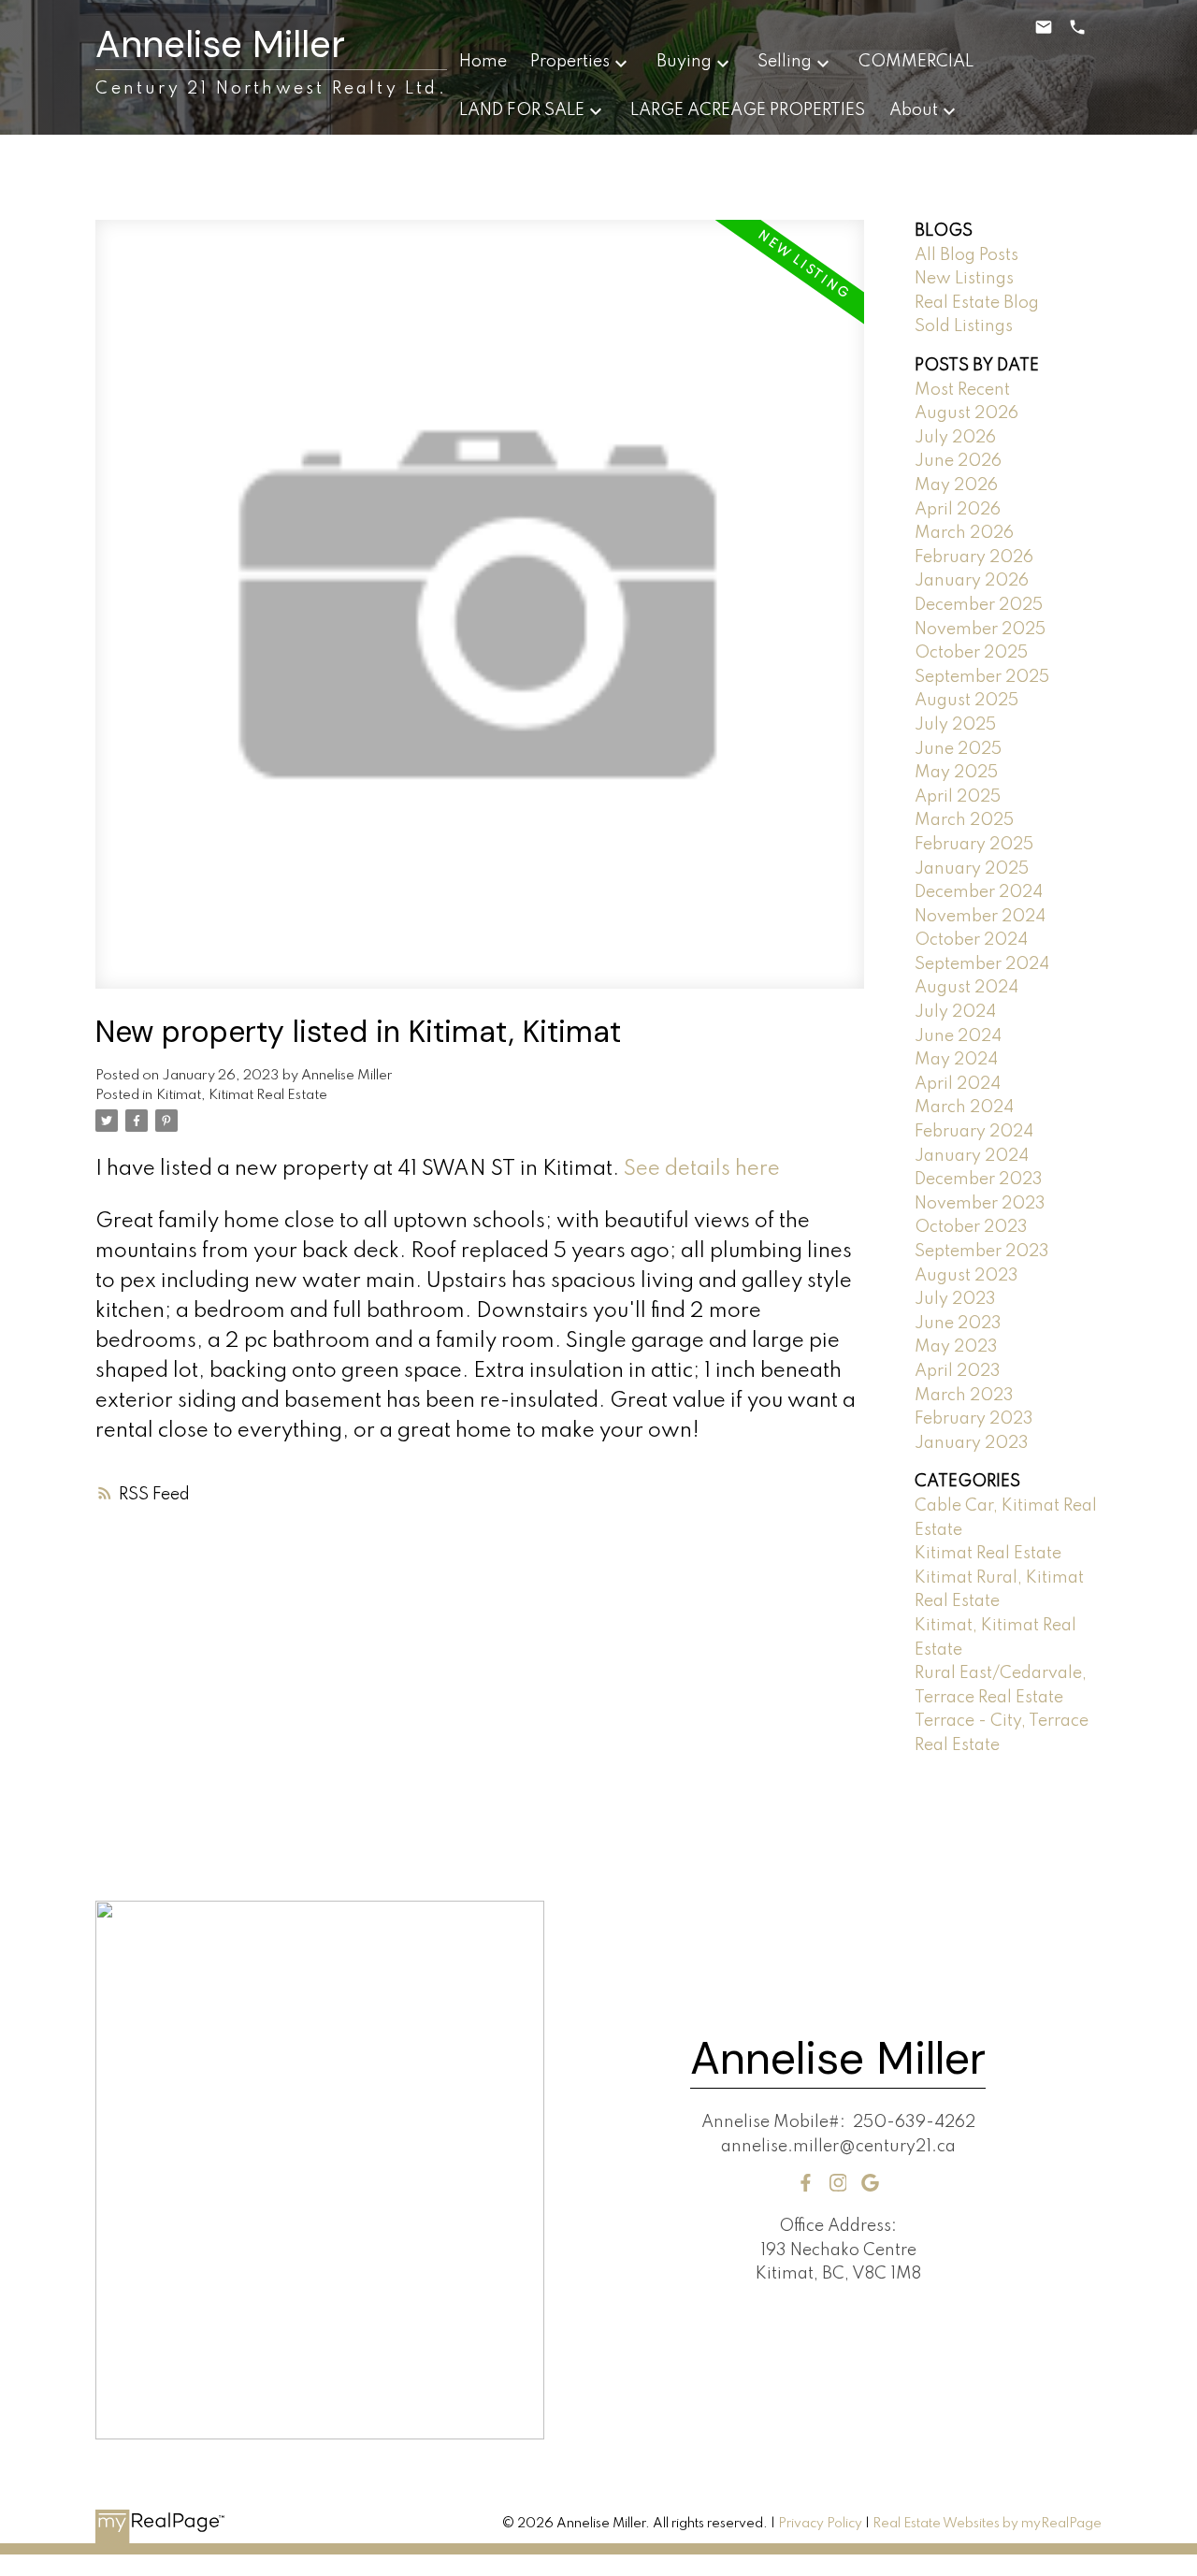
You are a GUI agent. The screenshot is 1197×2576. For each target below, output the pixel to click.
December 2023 (979, 1179)
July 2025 (955, 725)
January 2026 (972, 581)
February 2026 (974, 557)
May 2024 (956, 1060)
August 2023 (966, 1276)
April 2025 (958, 797)
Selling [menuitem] (785, 62)
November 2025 (980, 630)
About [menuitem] (914, 110)
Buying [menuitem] (684, 62)
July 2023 (955, 1299)
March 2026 (964, 533)
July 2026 (955, 438)
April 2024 (958, 1084)
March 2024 (964, 1107)
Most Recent (962, 390)
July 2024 (955, 1012)
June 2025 (958, 749)
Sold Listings (964, 326)
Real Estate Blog (977, 303)
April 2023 (958, 1371)
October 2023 (971, 1227)
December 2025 (979, 605)
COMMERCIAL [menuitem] (916, 62)
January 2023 (972, 1443)
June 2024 (958, 1036)
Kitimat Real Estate (988, 1554)
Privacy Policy (820, 2524)
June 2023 (958, 1324)
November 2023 (980, 1204)
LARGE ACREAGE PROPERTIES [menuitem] (748, 110)
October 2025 (971, 653)
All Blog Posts (966, 255)
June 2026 (958, 461)
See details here (702, 1169)
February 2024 (974, 1132)
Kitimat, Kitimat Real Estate (242, 1095)
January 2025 (972, 869)
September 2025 (982, 677)
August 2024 (966, 988)
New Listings (964, 279)
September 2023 (982, 1252)
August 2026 (966, 413)
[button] (806, 2183)
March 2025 (964, 820)
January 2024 (972, 1156)
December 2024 (979, 892)
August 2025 (966, 701)
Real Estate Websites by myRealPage (987, 2524)
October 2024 (971, 940)
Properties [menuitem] (570, 62)
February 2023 (974, 1419)
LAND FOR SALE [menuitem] (522, 110)
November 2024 (980, 917)
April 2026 (958, 510)
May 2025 (956, 773)
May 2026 (956, 485)
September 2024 (982, 964)
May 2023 (956, 1347)
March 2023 (964, 1396)
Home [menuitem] (483, 62)
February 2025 (974, 845)
